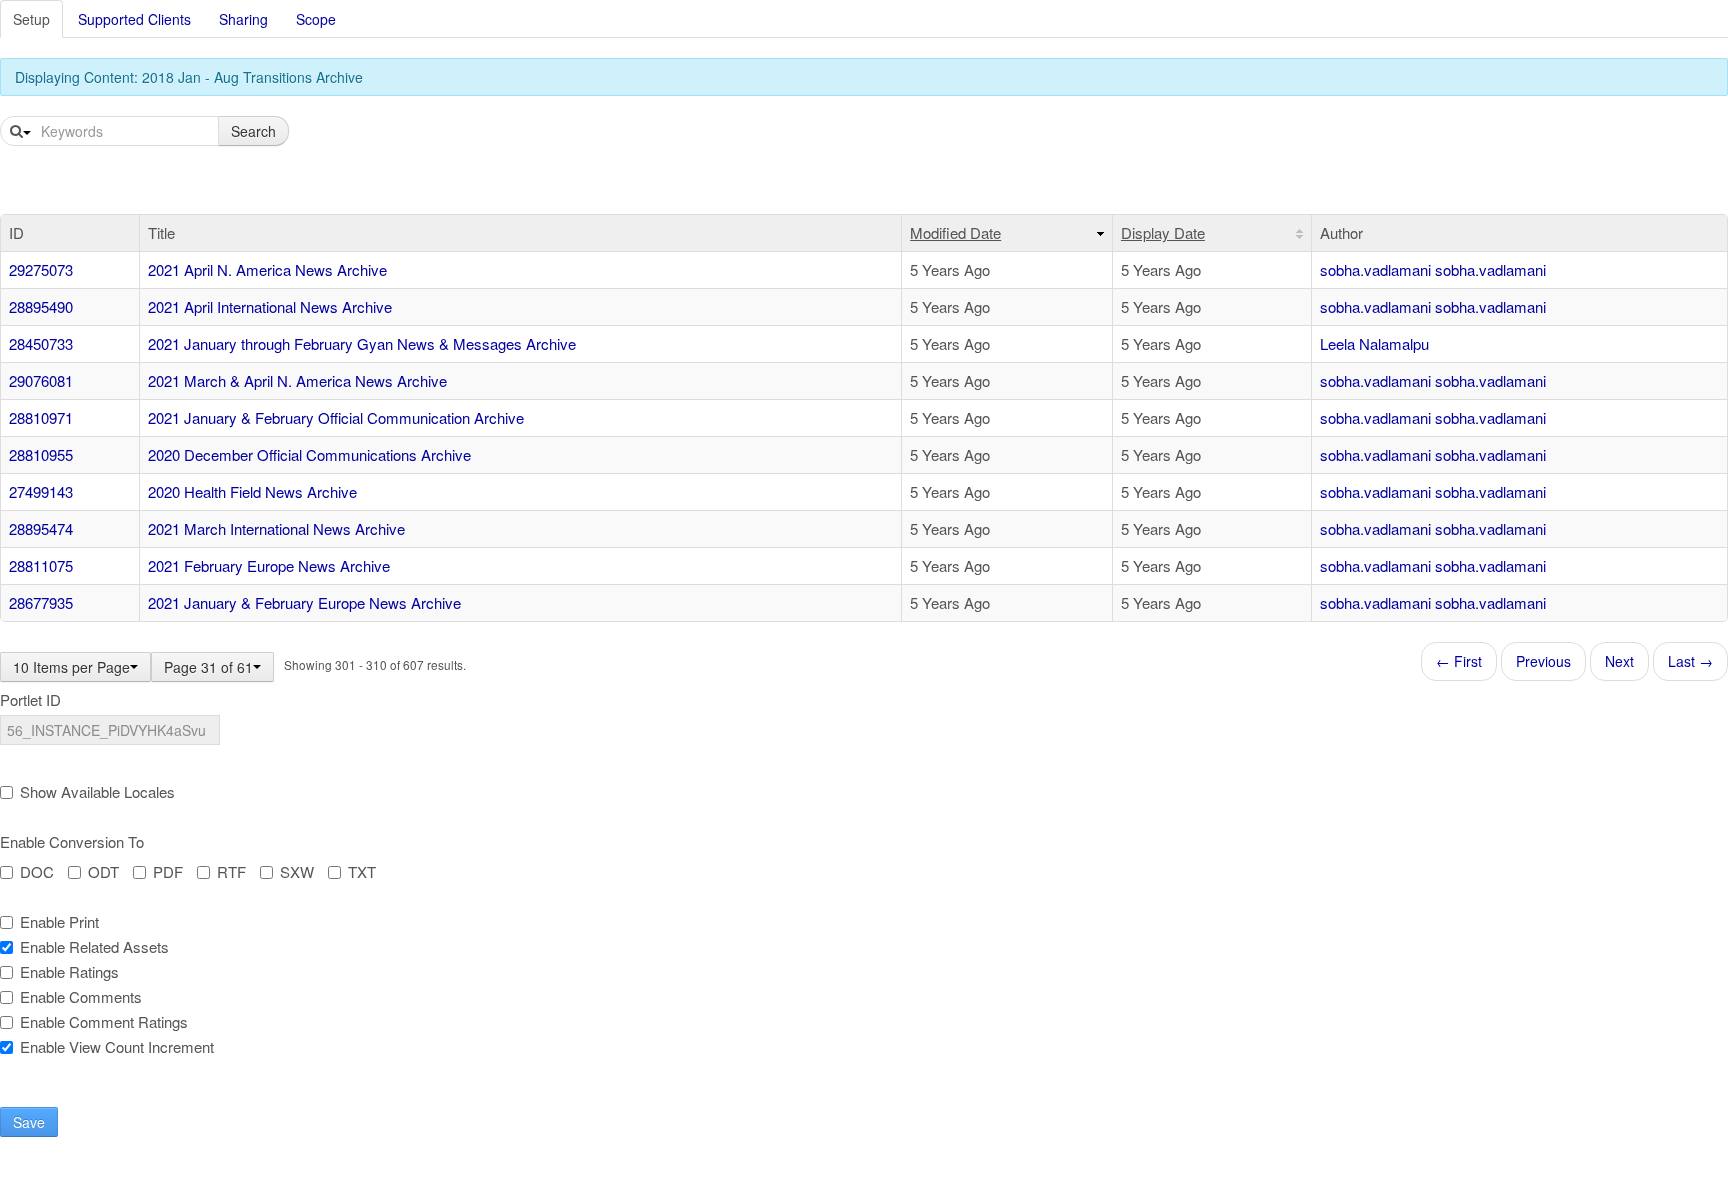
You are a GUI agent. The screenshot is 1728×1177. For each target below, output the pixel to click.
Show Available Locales (97, 792)
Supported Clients (134, 19)
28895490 (41, 306)
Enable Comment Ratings (104, 1022)
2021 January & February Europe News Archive (304, 602)
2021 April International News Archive (270, 306)
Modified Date (955, 232)
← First (1459, 661)
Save (29, 1122)
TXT (362, 871)
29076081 (41, 380)
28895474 (41, 528)
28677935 (41, 602)
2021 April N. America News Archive (267, 269)
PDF (168, 871)
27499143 (41, 491)
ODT (103, 871)
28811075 (41, 565)
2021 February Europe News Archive (269, 565)
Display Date (1163, 232)
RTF (231, 871)
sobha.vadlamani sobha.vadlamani (1433, 269)
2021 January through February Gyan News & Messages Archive (362, 343)
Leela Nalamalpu (1374, 343)
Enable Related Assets (94, 947)
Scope (316, 19)
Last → (1690, 661)
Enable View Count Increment (117, 1047)
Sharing (243, 19)
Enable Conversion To (72, 842)
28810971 (41, 417)
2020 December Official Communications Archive (309, 454)
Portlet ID (30, 700)
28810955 (41, 454)
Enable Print (59, 922)
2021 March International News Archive (276, 528)
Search (253, 131)
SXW (297, 871)
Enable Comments (81, 997)
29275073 (41, 269)
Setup (31, 19)
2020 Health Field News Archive (252, 491)
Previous (1543, 661)
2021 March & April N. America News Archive (297, 380)
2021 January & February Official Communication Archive (336, 417)
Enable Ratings (69, 972)
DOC (37, 871)
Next (1619, 661)
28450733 (41, 343)
